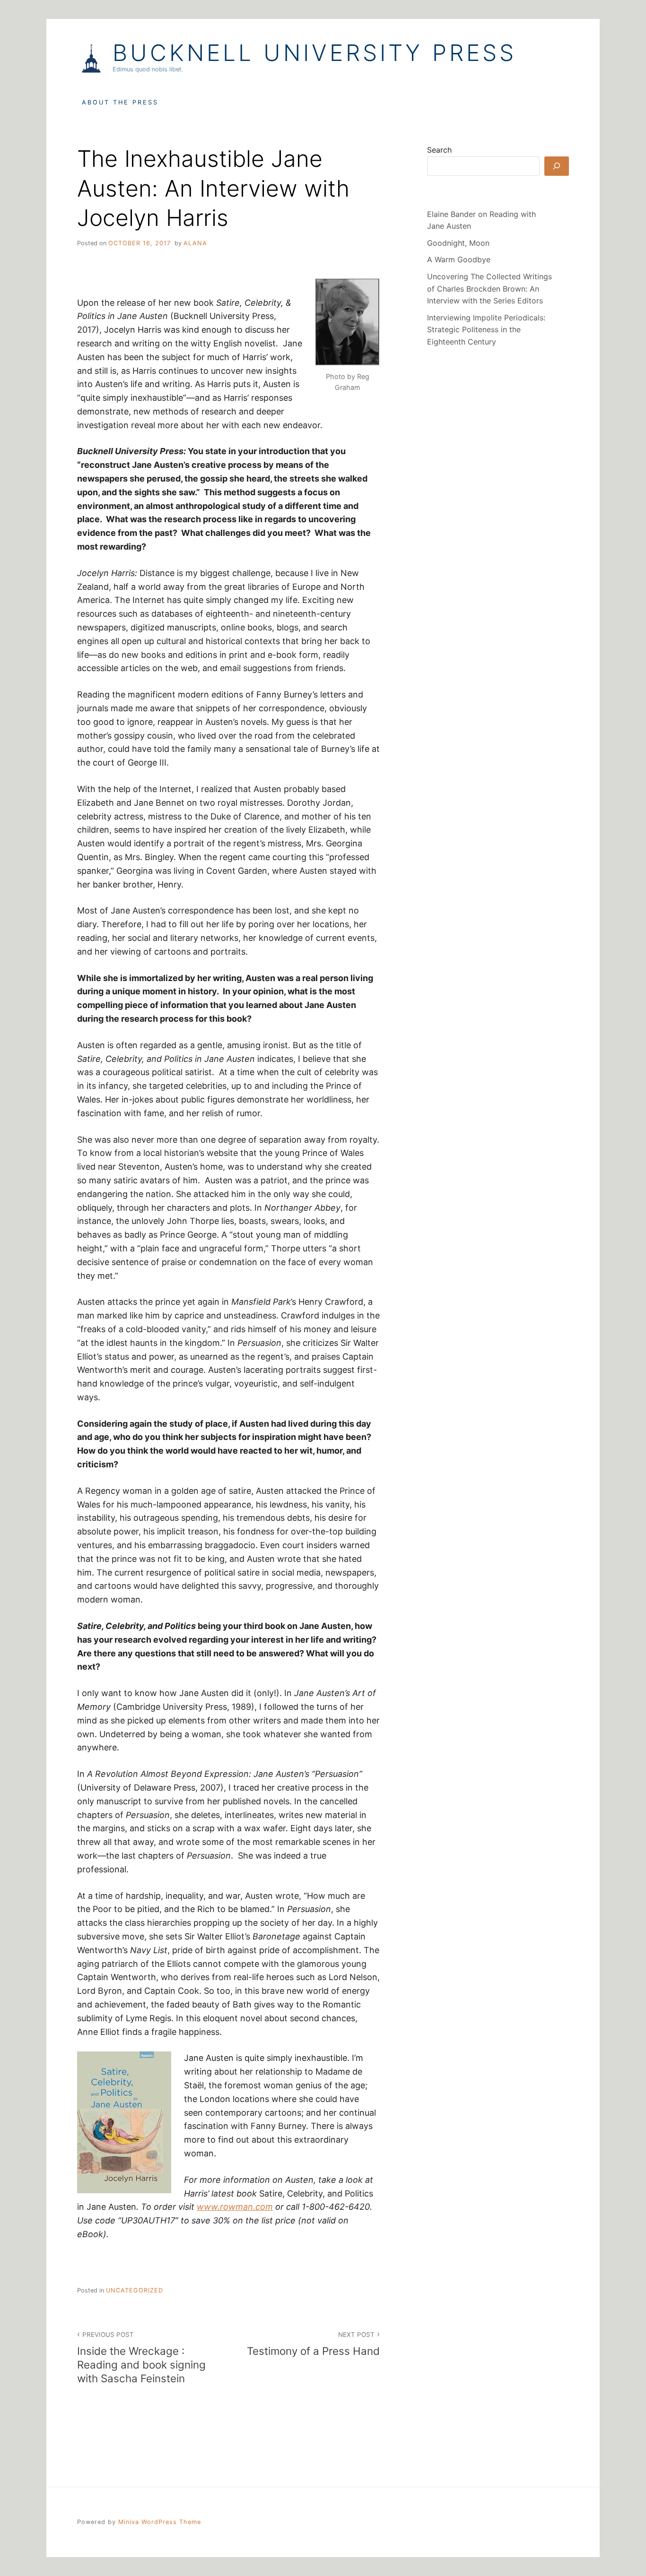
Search (439, 150)
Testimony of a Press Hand (313, 2344)
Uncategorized (135, 2290)
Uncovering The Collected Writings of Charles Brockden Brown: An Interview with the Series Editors (489, 289)
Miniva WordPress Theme (160, 2522)
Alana (195, 243)
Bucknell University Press (314, 53)
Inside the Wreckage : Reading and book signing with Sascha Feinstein (141, 2358)
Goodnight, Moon (458, 243)
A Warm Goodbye (459, 259)
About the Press (120, 102)
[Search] (557, 166)
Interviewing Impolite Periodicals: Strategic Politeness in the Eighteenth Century (486, 330)
